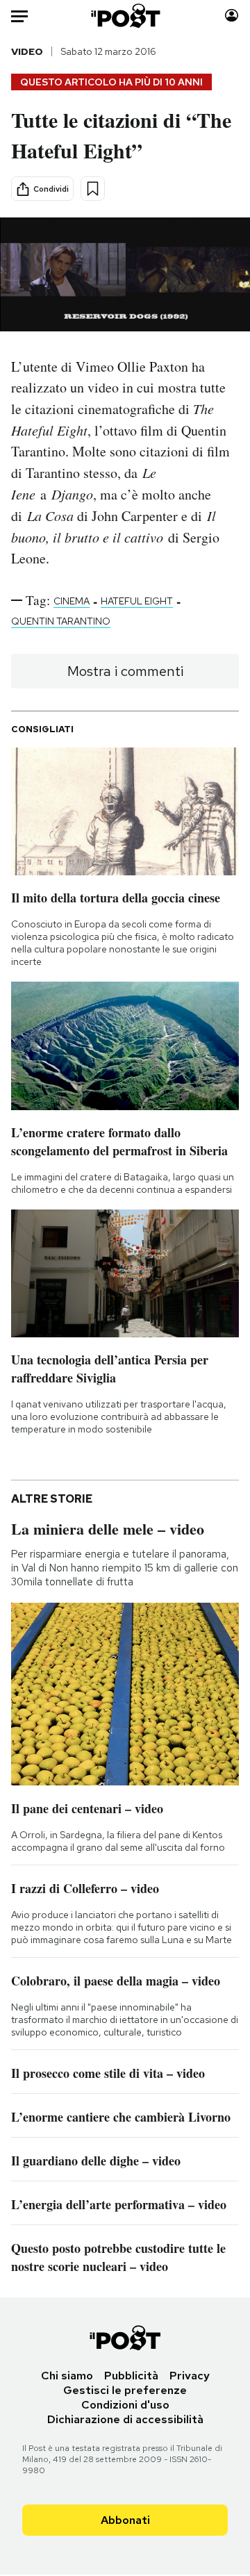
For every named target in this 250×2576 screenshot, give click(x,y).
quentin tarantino (61, 621)
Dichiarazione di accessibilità (125, 2419)
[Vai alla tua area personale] (232, 16)
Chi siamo (67, 2376)
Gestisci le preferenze (125, 2390)
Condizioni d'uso (125, 2405)
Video (27, 51)
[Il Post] (125, 16)
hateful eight (137, 601)
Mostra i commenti (125, 671)
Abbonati (125, 2520)
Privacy (190, 2376)
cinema (72, 601)
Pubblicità (131, 2376)
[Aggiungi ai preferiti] (93, 189)
